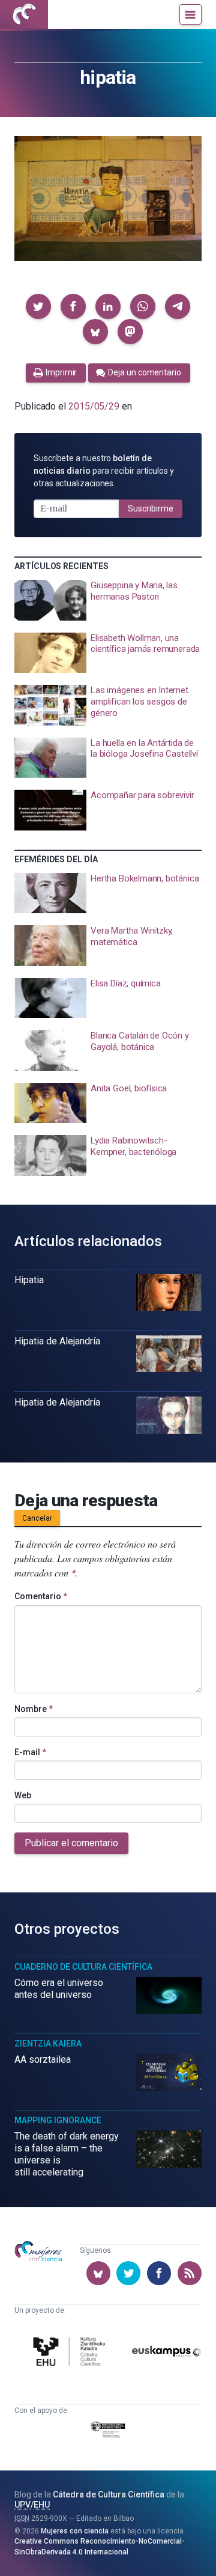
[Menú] (190, 14)
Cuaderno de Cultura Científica (83, 1967)
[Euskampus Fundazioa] (166, 2353)
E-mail (30, 1752)
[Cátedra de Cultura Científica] (71, 2353)
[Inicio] (24, 14)
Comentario (41, 1596)
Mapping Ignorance (58, 2120)
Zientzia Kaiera (48, 2044)
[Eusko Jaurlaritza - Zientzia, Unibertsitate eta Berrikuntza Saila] (108, 2431)
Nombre (34, 1709)
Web (23, 1795)
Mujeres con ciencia (75, 2531)
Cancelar (37, 1518)
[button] (38, 306)
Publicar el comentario (71, 1843)
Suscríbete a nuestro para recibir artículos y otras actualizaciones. (104, 471)
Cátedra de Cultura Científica (109, 2494)
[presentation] (108, 600)
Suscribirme (151, 508)
